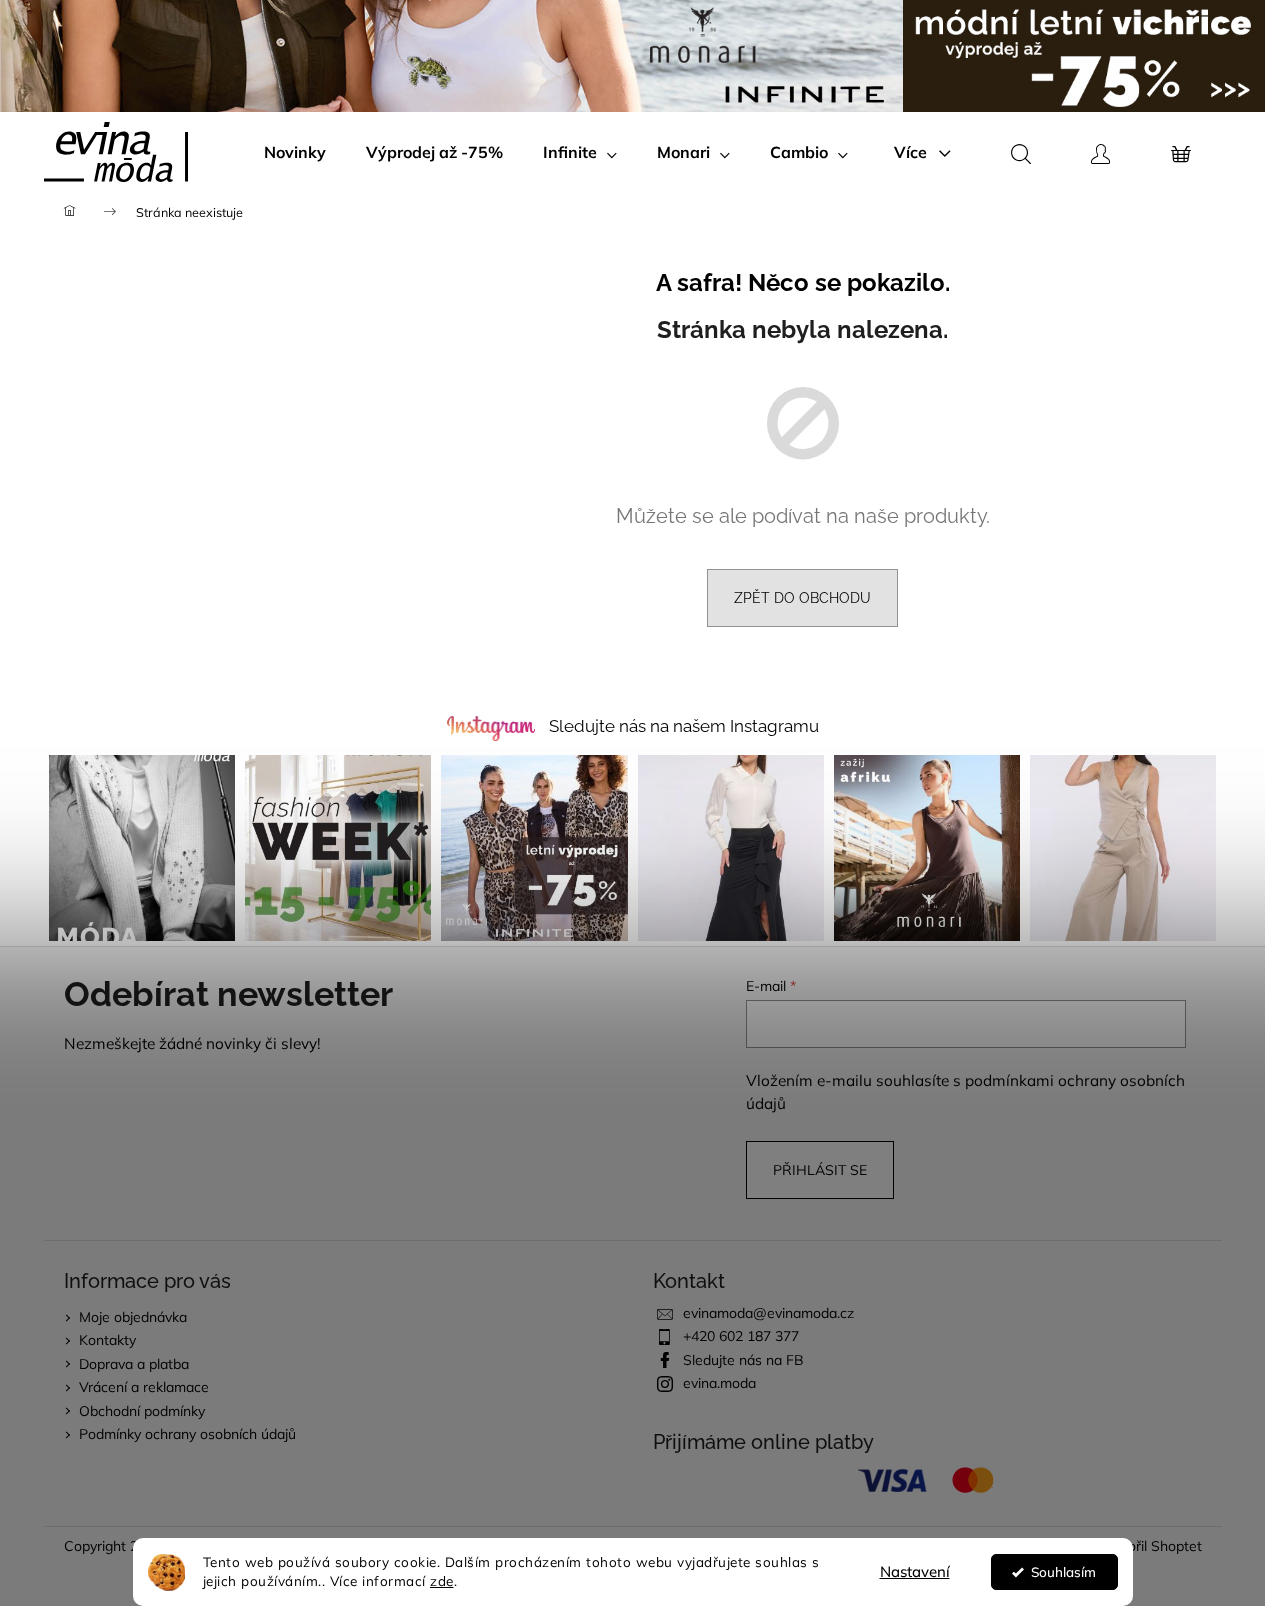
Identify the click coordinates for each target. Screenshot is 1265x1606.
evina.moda (719, 1383)
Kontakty (107, 1340)
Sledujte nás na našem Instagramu (684, 726)
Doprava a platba (134, 1364)
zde (442, 1580)
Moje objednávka (133, 1317)
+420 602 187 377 (741, 1336)
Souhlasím (1063, 1571)
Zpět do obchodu (802, 598)
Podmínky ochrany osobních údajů (187, 1434)
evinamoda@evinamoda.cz (768, 1313)
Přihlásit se (820, 1170)
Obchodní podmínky (142, 1411)
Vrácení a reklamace (144, 1387)
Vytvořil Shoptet (1150, 1546)
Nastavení (915, 1571)
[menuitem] (295, 152)
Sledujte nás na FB (743, 1360)
